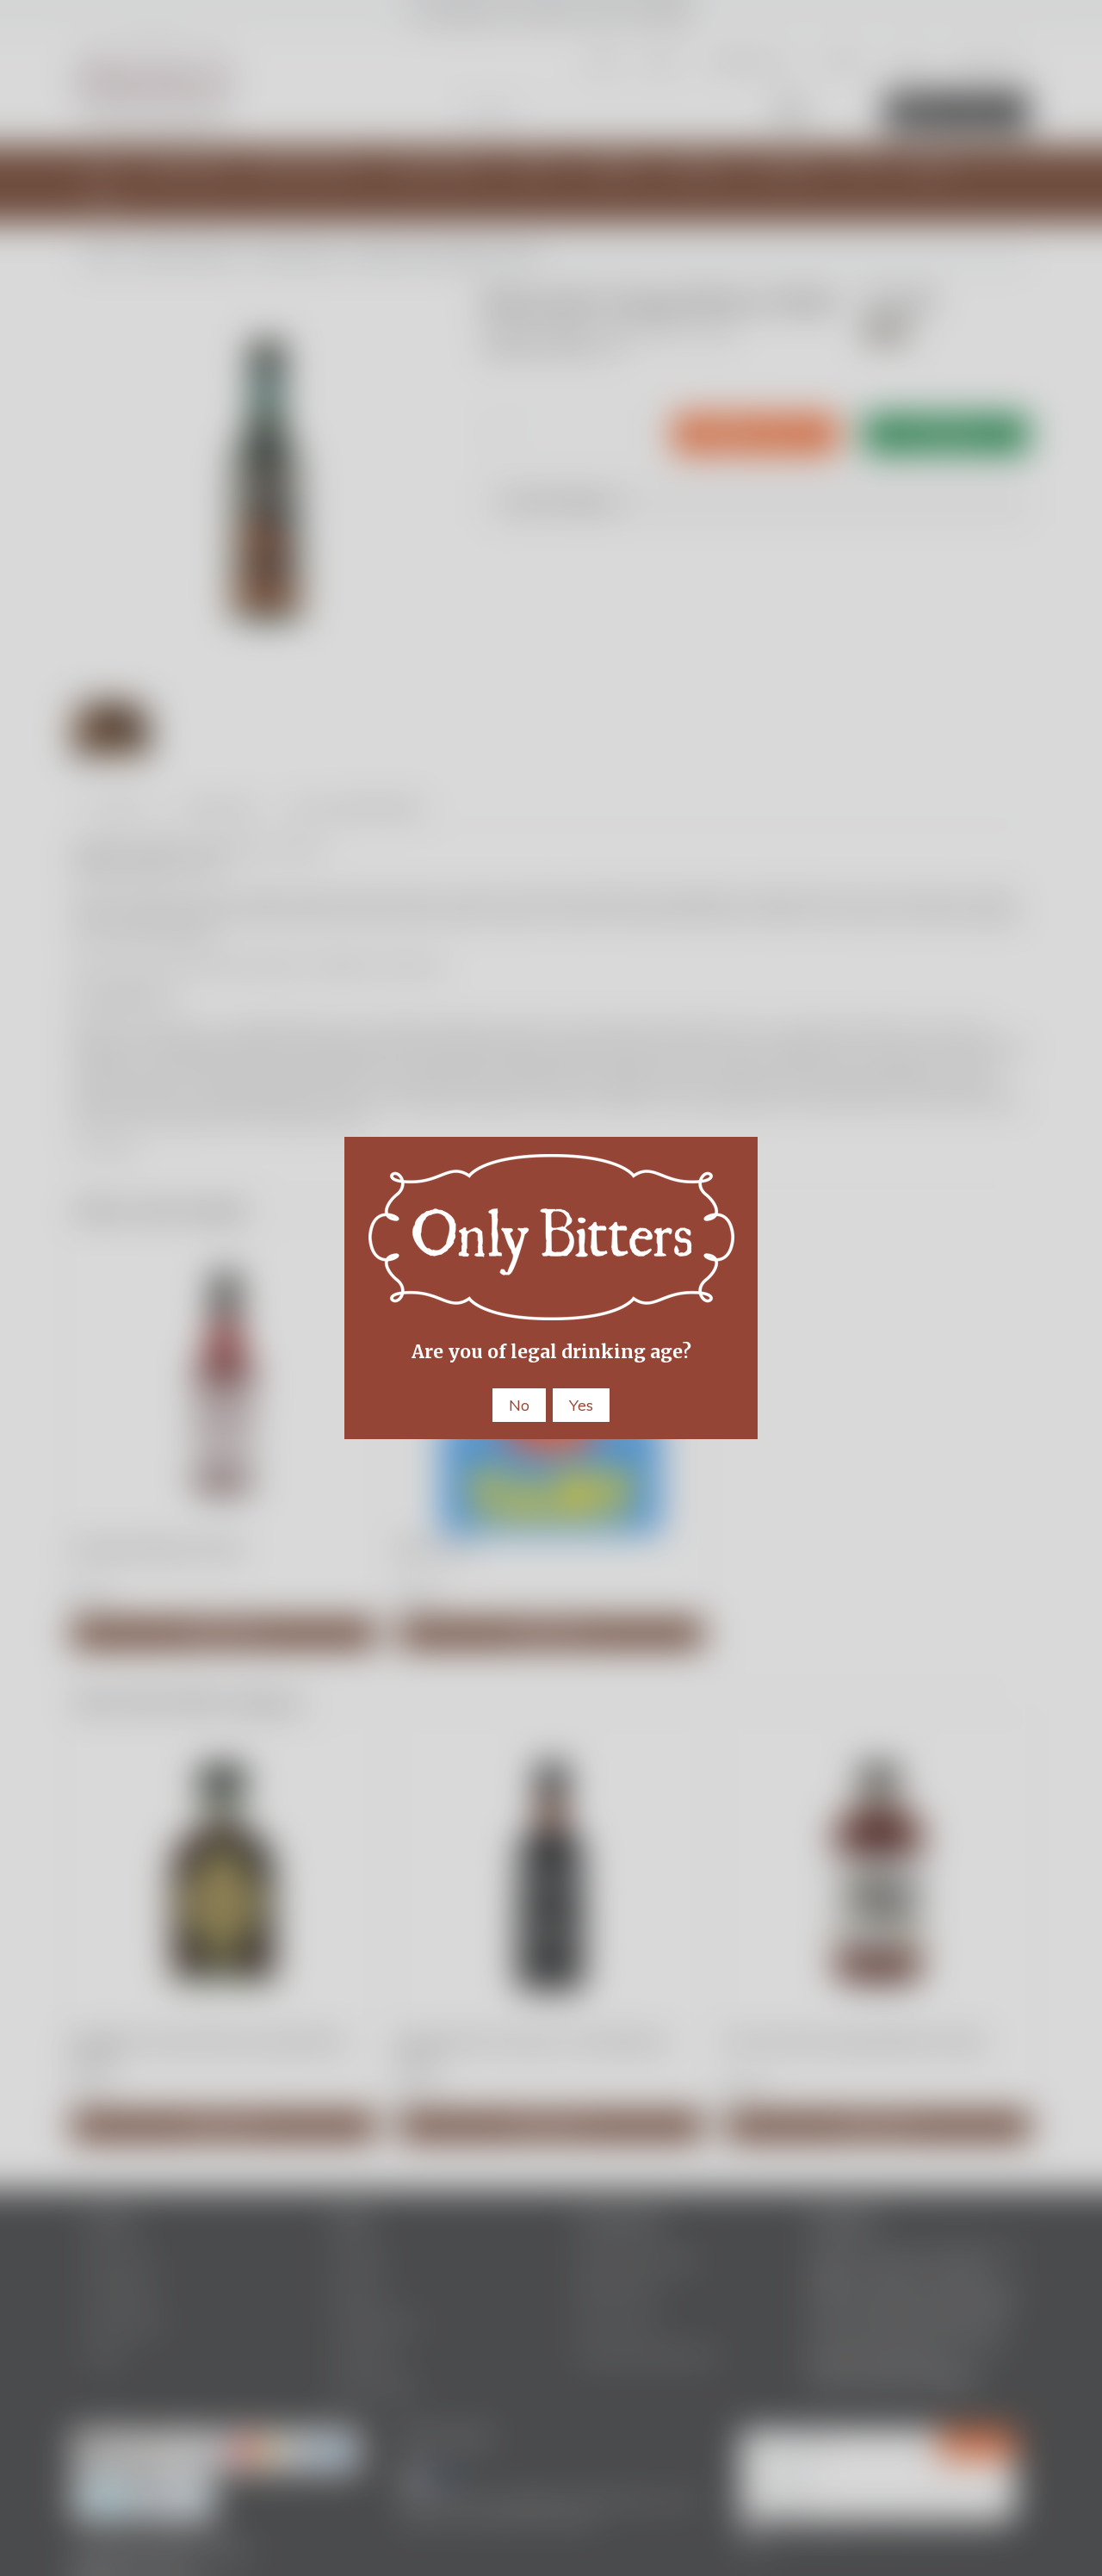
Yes (581, 1405)
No (519, 1405)
